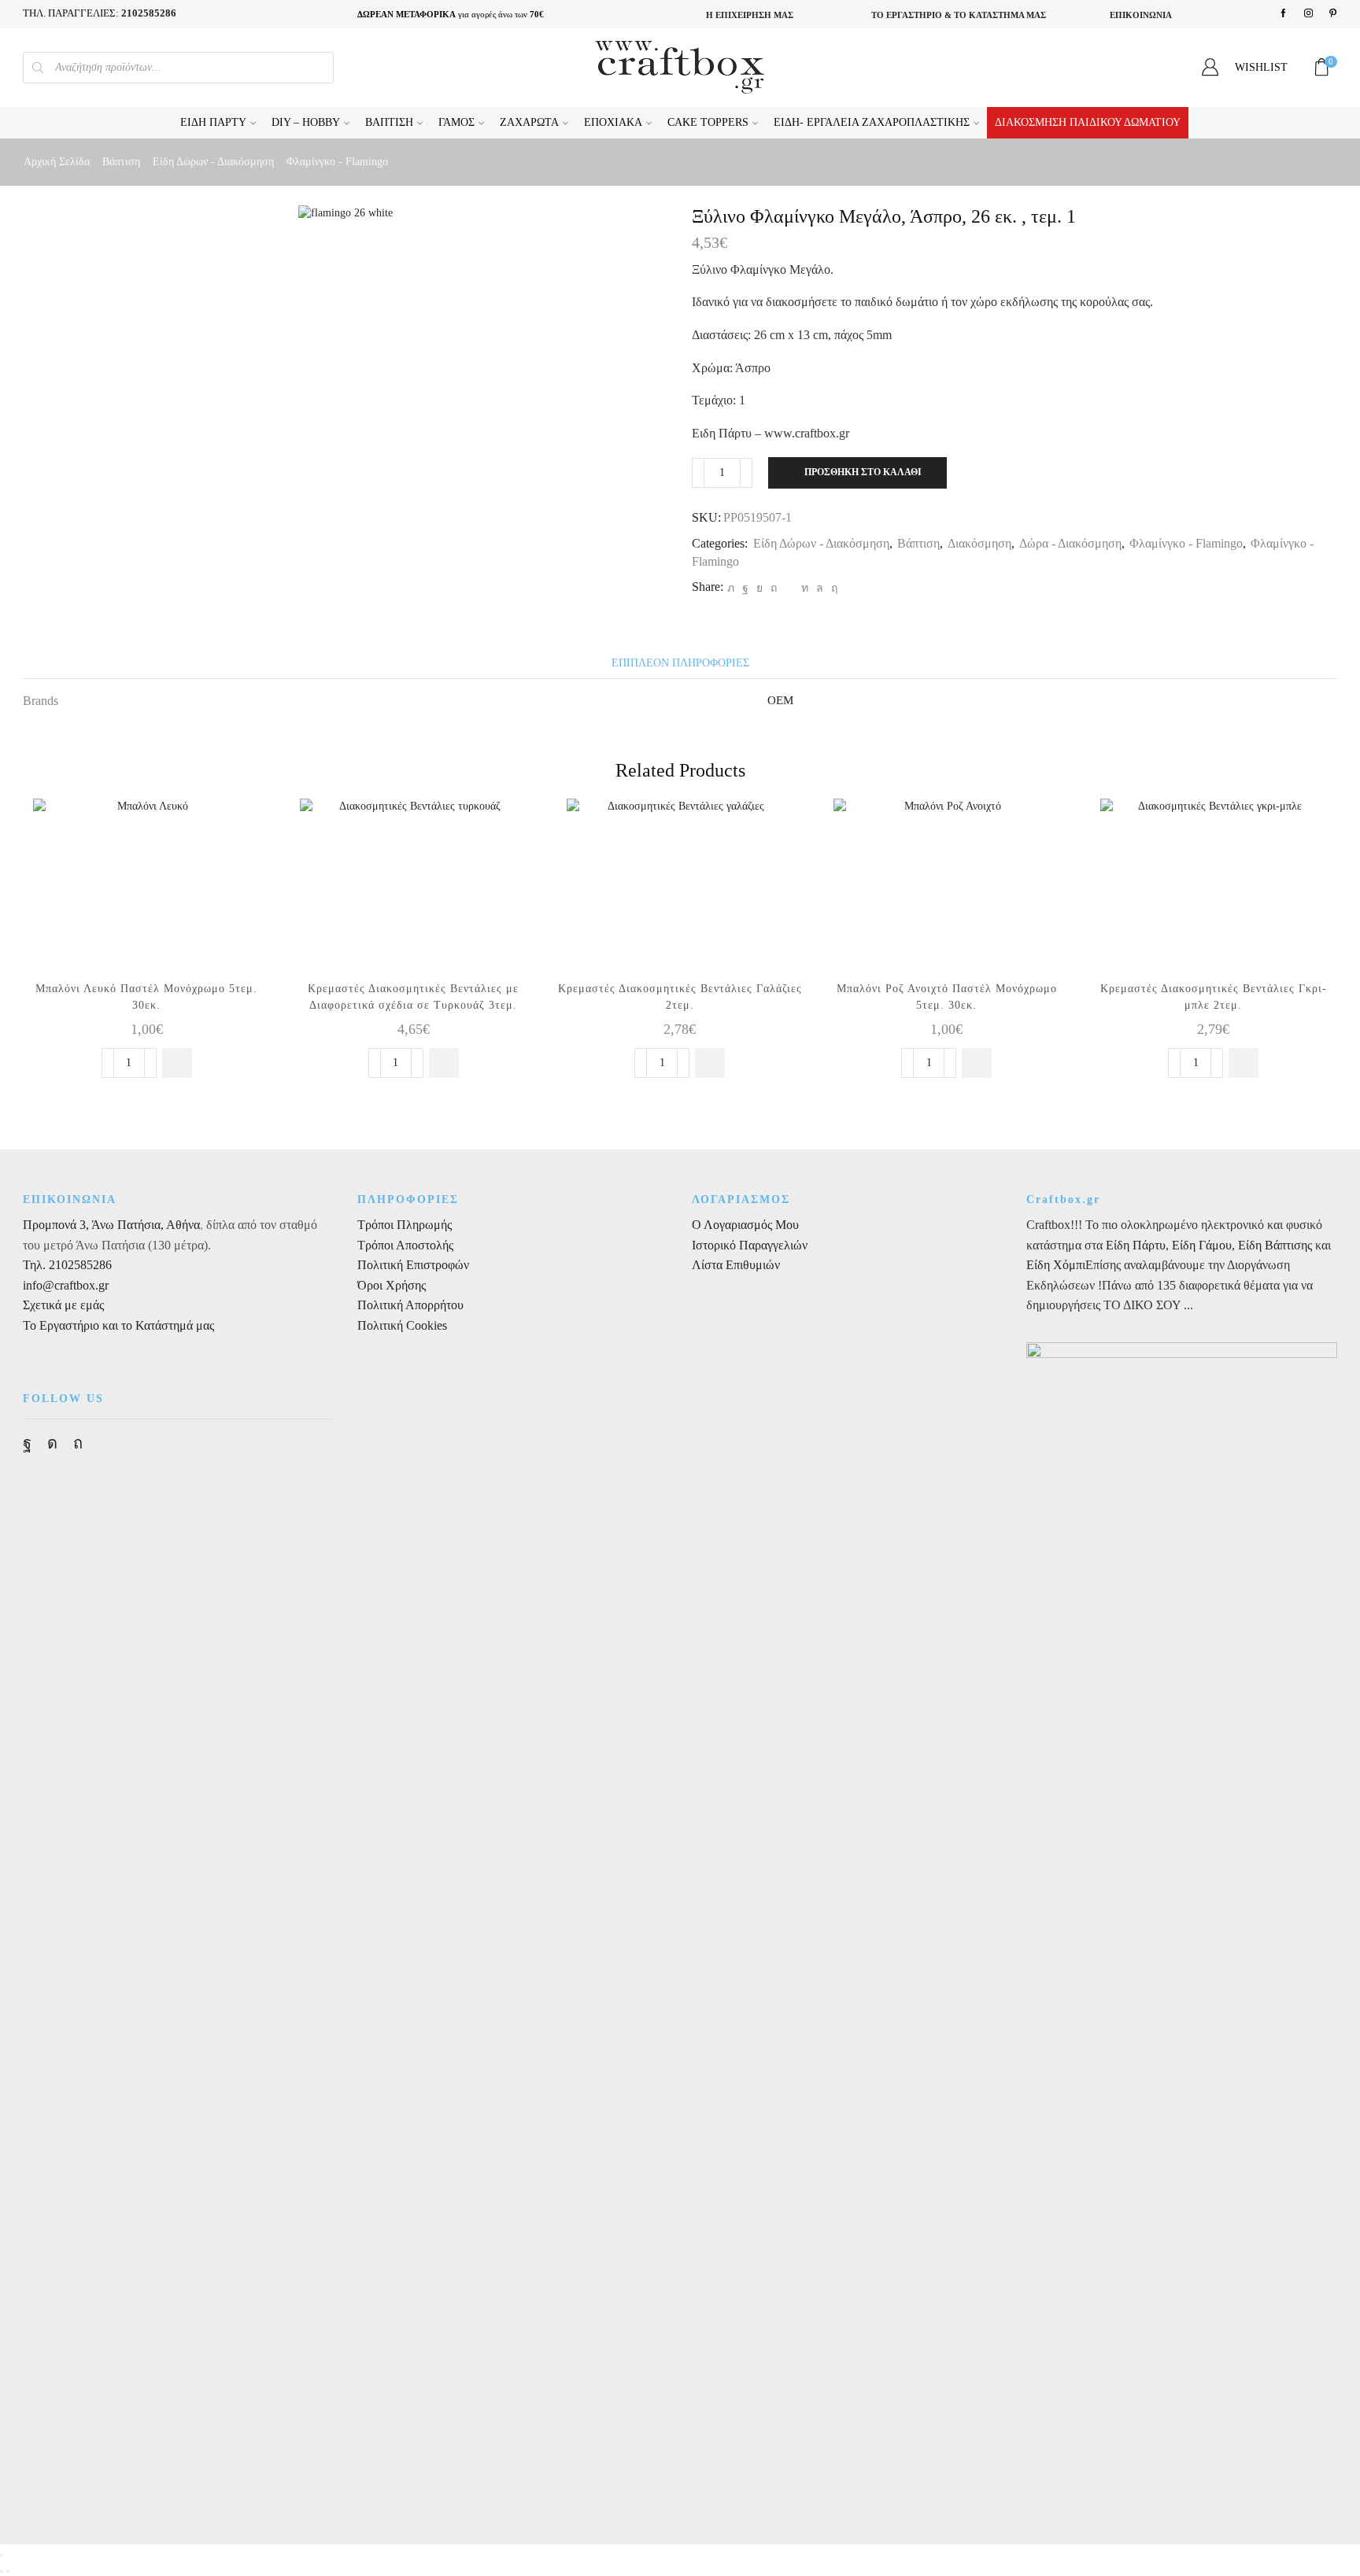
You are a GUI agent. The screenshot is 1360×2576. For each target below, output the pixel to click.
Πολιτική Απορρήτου (410, 1305)
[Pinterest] (1333, 14)
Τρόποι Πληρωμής (405, 1225)
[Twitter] (731, 588)
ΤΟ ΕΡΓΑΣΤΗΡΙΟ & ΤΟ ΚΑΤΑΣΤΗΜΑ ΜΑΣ (959, 15)
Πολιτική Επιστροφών (413, 1265)
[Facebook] (1283, 14)
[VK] (759, 588)
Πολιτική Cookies (402, 1325)
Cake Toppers (708, 122)
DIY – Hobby (306, 122)
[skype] (832, 588)
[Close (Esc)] (2, 2556)
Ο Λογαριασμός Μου (745, 1225)
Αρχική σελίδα (57, 162)
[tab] (680, 663)
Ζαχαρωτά (529, 122)
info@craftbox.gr (66, 1285)
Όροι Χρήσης (392, 1285)
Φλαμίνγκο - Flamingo (337, 162)
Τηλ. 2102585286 (67, 1265)
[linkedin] (805, 588)
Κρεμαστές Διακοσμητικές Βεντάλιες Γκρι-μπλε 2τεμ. (1214, 997)
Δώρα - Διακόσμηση (1070, 543)
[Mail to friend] (789, 588)
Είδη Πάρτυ (213, 122)
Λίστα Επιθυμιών (736, 1265)
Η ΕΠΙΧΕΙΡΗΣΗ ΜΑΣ (750, 15)
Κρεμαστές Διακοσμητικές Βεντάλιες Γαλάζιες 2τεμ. (680, 997)
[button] (177, 1063)
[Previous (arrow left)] (2, 2571)
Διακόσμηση (979, 543)
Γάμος (456, 122)
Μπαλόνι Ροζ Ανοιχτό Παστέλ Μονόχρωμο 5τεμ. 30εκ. (947, 997)
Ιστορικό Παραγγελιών (750, 1245)
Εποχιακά (613, 122)
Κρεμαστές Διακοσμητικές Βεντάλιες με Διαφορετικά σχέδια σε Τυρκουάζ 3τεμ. (413, 997)
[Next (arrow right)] (8, 2571)
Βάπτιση (389, 122)
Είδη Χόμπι (1056, 1265)
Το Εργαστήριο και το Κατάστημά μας (118, 1325)
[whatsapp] (820, 588)
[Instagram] (1308, 14)
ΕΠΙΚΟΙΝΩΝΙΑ (1141, 15)
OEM (780, 700)
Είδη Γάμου (1200, 1245)
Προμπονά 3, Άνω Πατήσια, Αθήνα (111, 1225)
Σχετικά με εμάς (63, 1305)
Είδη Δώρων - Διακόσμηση (213, 162)
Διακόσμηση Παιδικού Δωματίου (1088, 122)
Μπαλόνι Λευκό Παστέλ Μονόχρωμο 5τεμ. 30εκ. (146, 997)
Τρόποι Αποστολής (405, 1245)
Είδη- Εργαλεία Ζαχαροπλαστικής (872, 122)
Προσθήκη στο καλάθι (863, 472)
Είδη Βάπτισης (1275, 1245)
